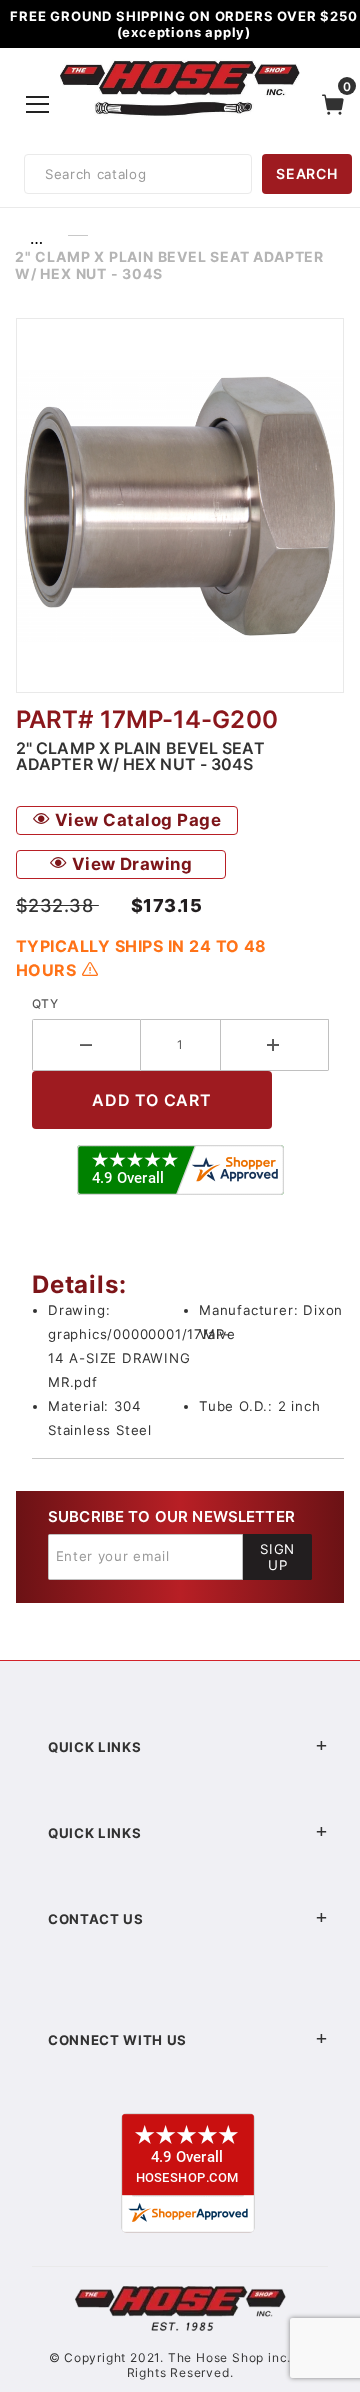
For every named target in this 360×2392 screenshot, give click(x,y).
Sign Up (277, 1557)
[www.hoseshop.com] (180, 64)
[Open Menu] (38, 105)
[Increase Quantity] (275, 1045)
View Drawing (129, 864)
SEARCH (306, 173)
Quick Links (94, 1747)
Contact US (96, 1919)
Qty (45, 1003)
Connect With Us (117, 2040)
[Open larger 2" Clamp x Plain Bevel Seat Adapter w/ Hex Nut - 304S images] (180, 505)
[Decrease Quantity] (86, 1045)
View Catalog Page (135, 820)
